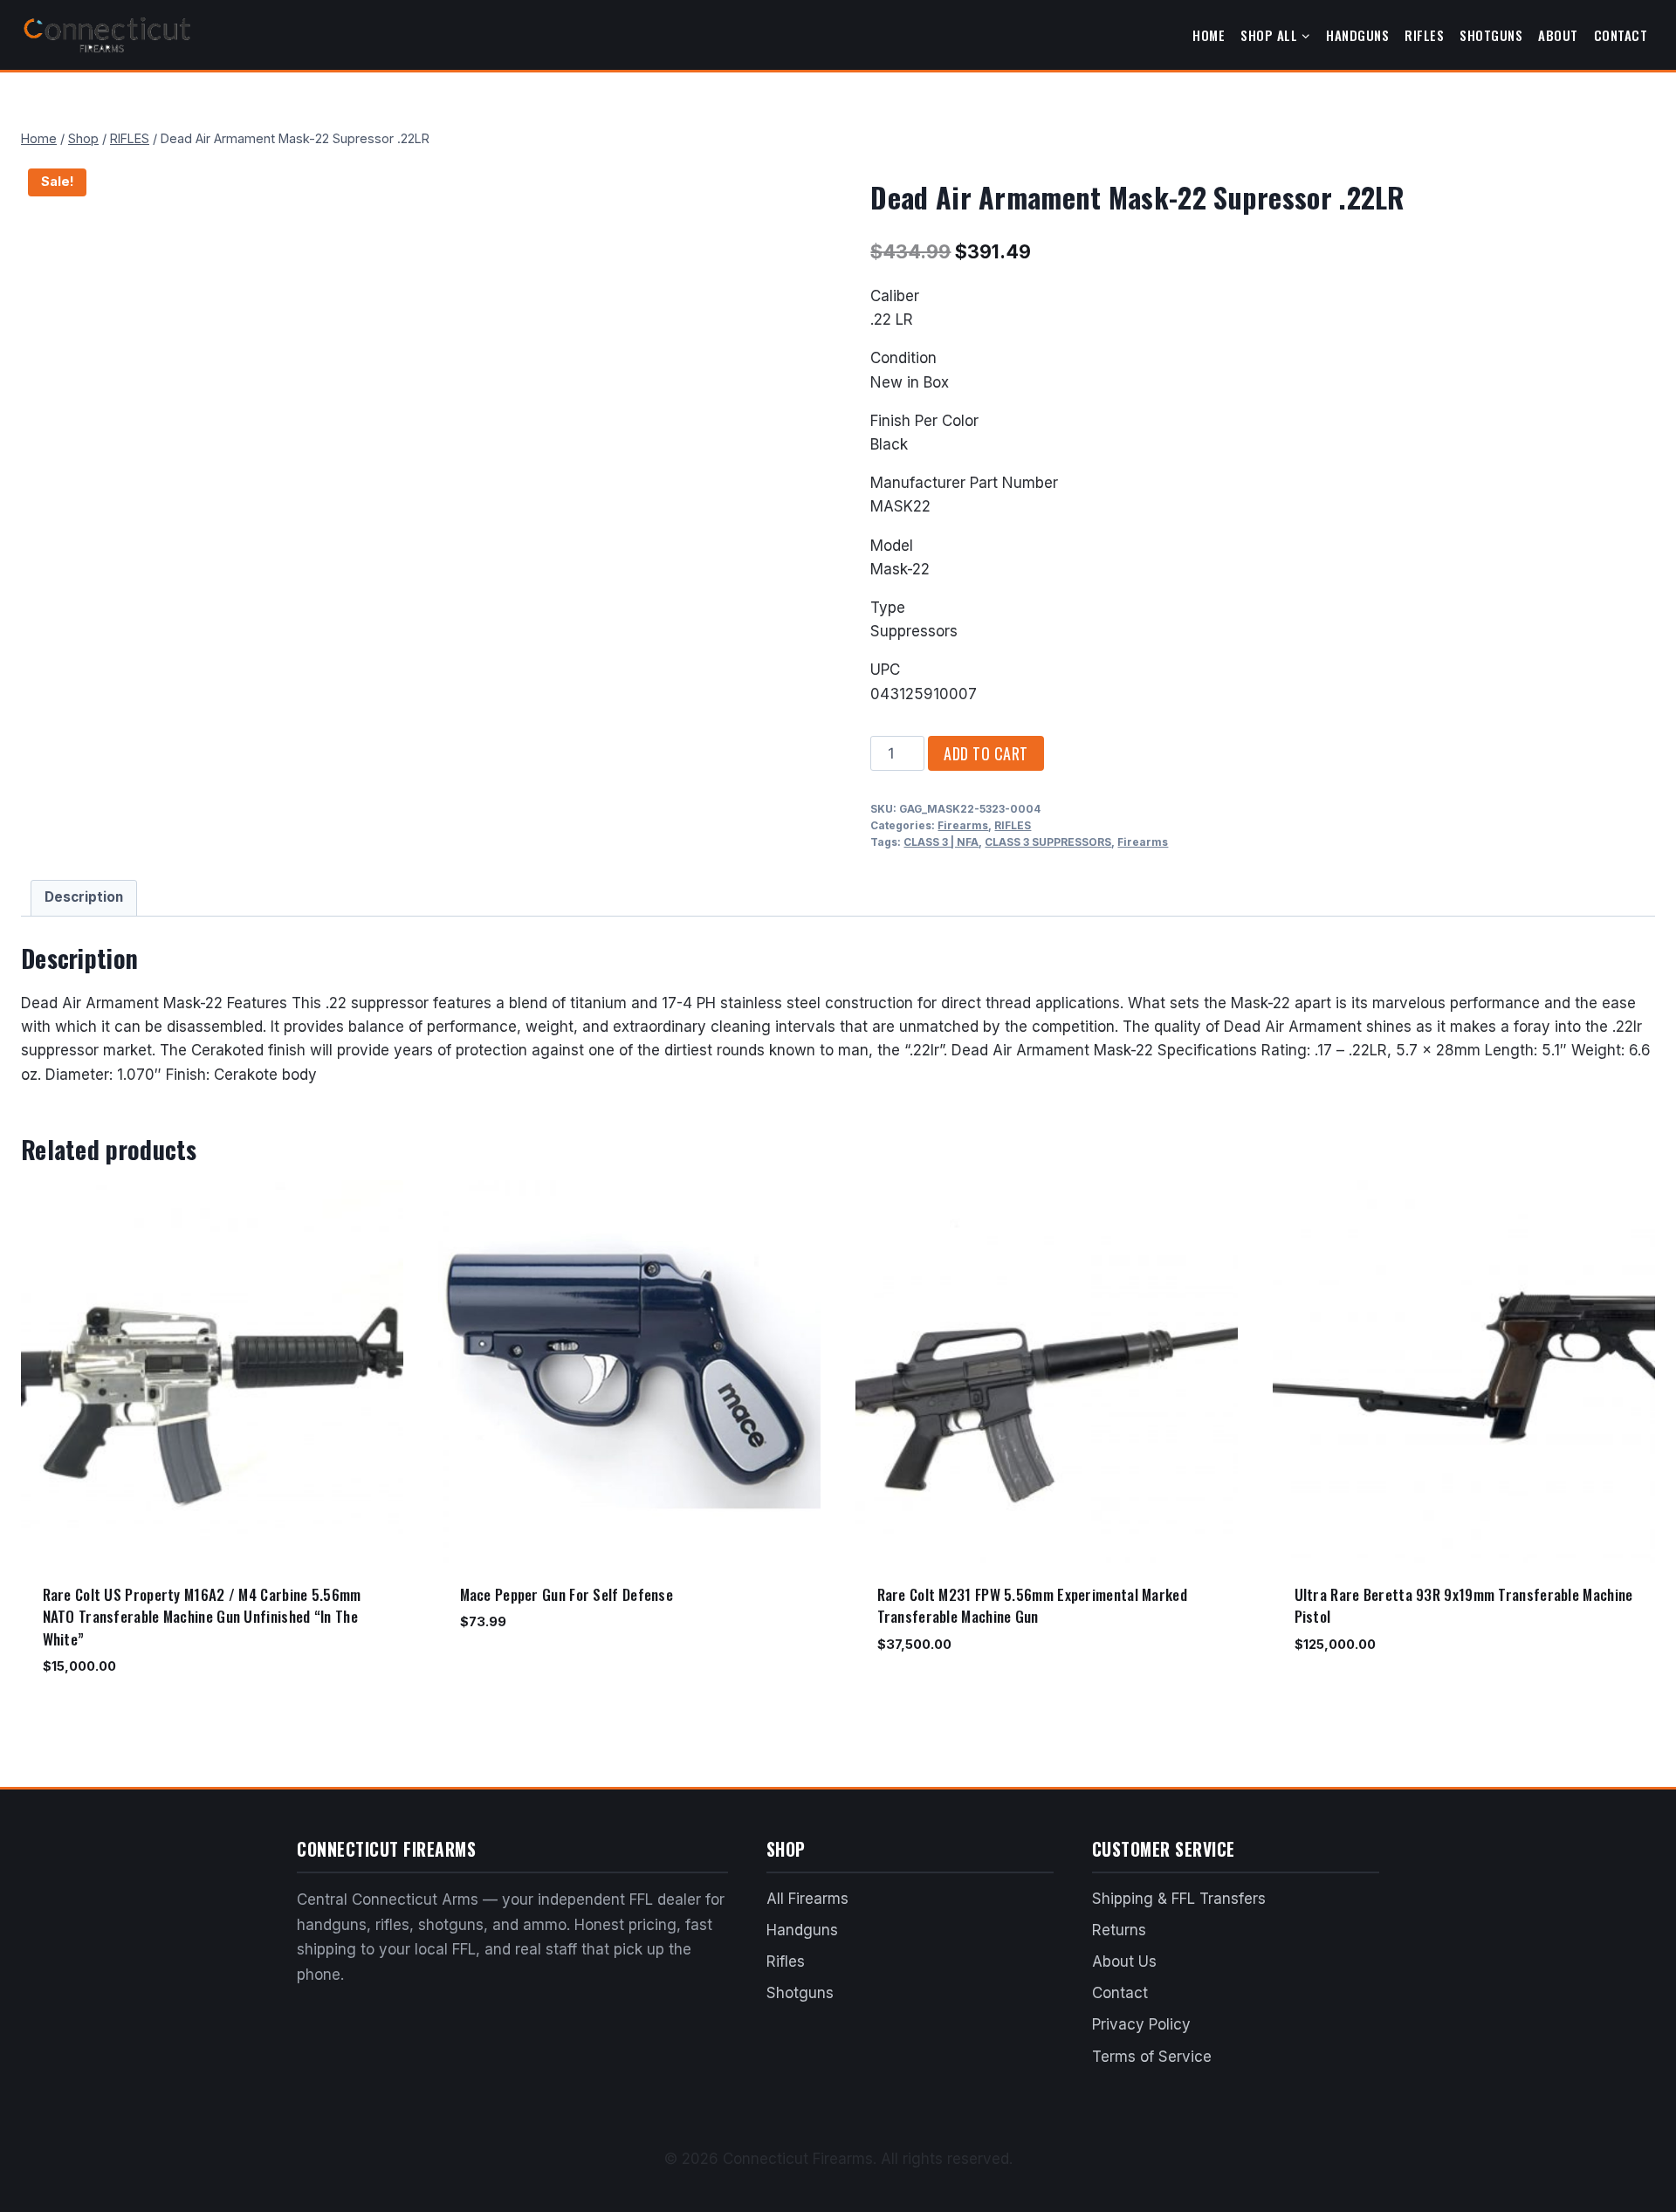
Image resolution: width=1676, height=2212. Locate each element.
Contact (1621, 35)
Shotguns (1491, 35)
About (1558, 35)
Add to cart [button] (497, 1673)
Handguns (1357, 35)
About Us (1124, 1961)
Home (1209, 35)
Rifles (1424, 35)
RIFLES (1013, 825)
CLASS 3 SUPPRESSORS (1048, 842)
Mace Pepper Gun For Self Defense (567, 1594)
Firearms (963, 825)
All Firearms (807, 1899)
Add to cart (986, 753)
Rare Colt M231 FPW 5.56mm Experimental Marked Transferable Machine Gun (1033, 1606)
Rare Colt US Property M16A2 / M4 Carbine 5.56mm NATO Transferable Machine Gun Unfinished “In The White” (202, 1617)
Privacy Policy (1141, 2024)
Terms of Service (1152, 2057)
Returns (1119, 1930)
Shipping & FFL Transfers (1179, 1899)
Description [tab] (84, 897)
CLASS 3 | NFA (941, 842)
